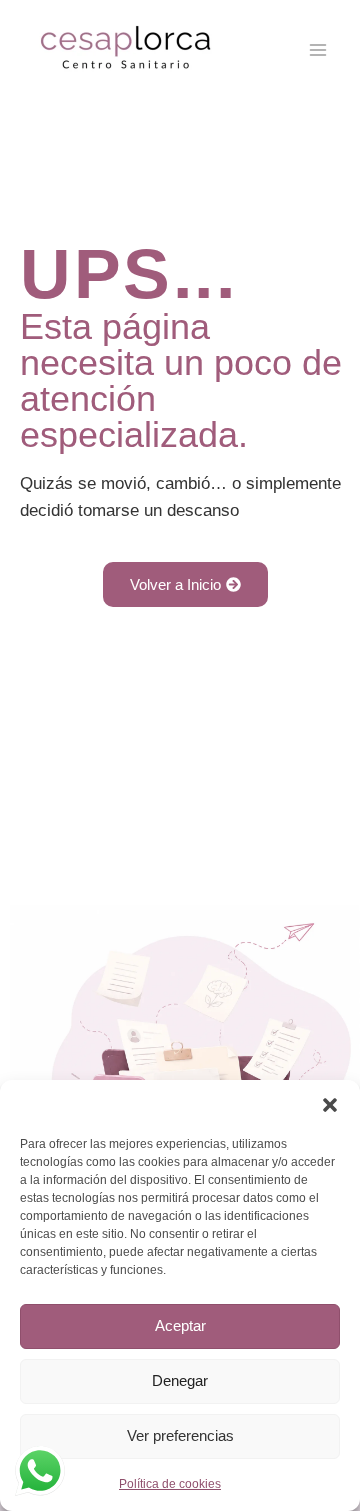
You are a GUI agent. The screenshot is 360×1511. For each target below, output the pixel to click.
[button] (330, 1105)
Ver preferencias (180, 1435)
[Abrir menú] (317, 49)
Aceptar (180, 1325)
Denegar (180, 1380)
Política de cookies (170, 1484)
